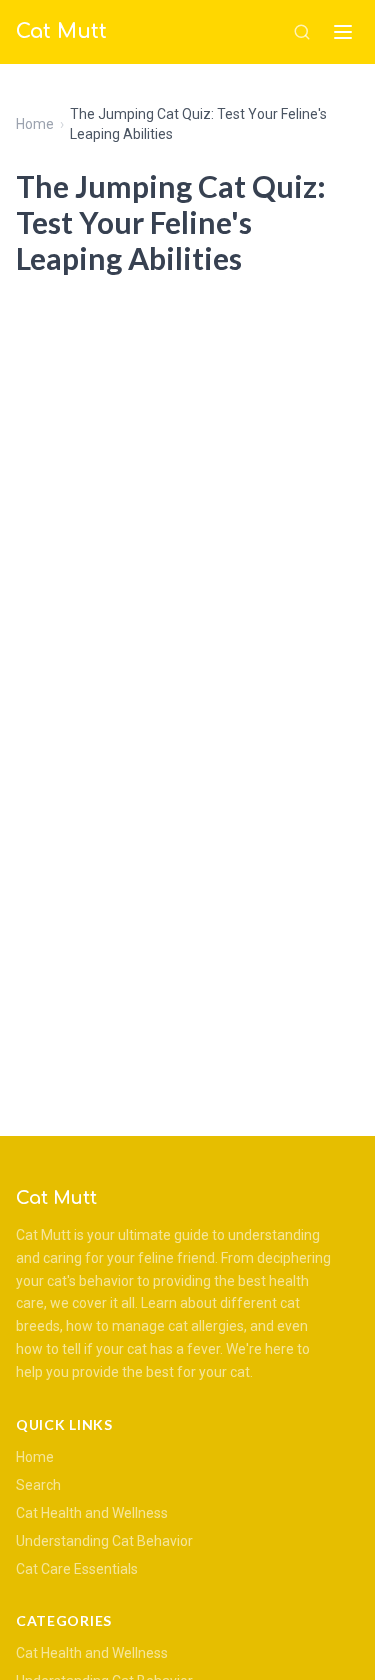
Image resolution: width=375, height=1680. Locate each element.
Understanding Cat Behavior (104, 1541)
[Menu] (343, 32)
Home (35, 124)
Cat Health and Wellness (92, 1513)
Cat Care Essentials (77, 1569)
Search (38, 1485)
